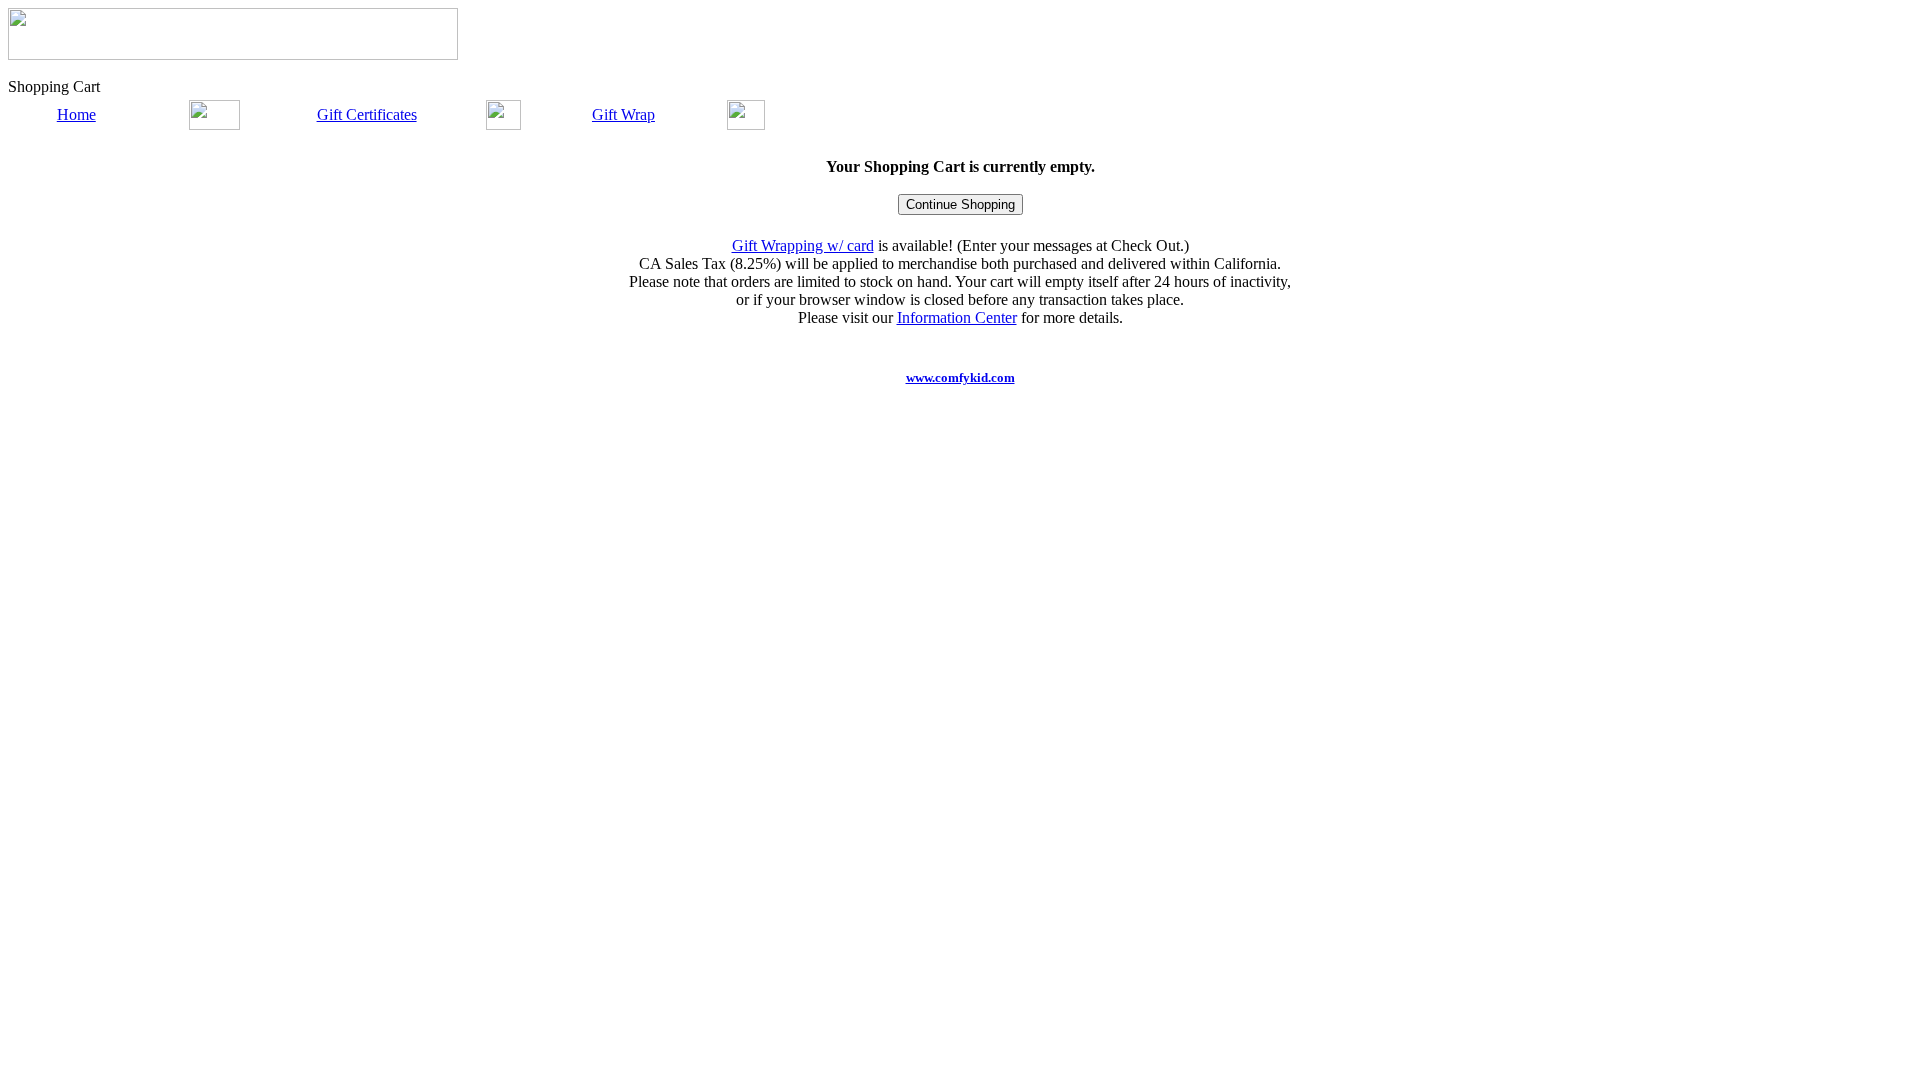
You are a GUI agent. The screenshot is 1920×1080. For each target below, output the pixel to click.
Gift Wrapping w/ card (803, 245)
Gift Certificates (367, 114)
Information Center (957, 317)
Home (76, 114)
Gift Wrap (623, 114)
